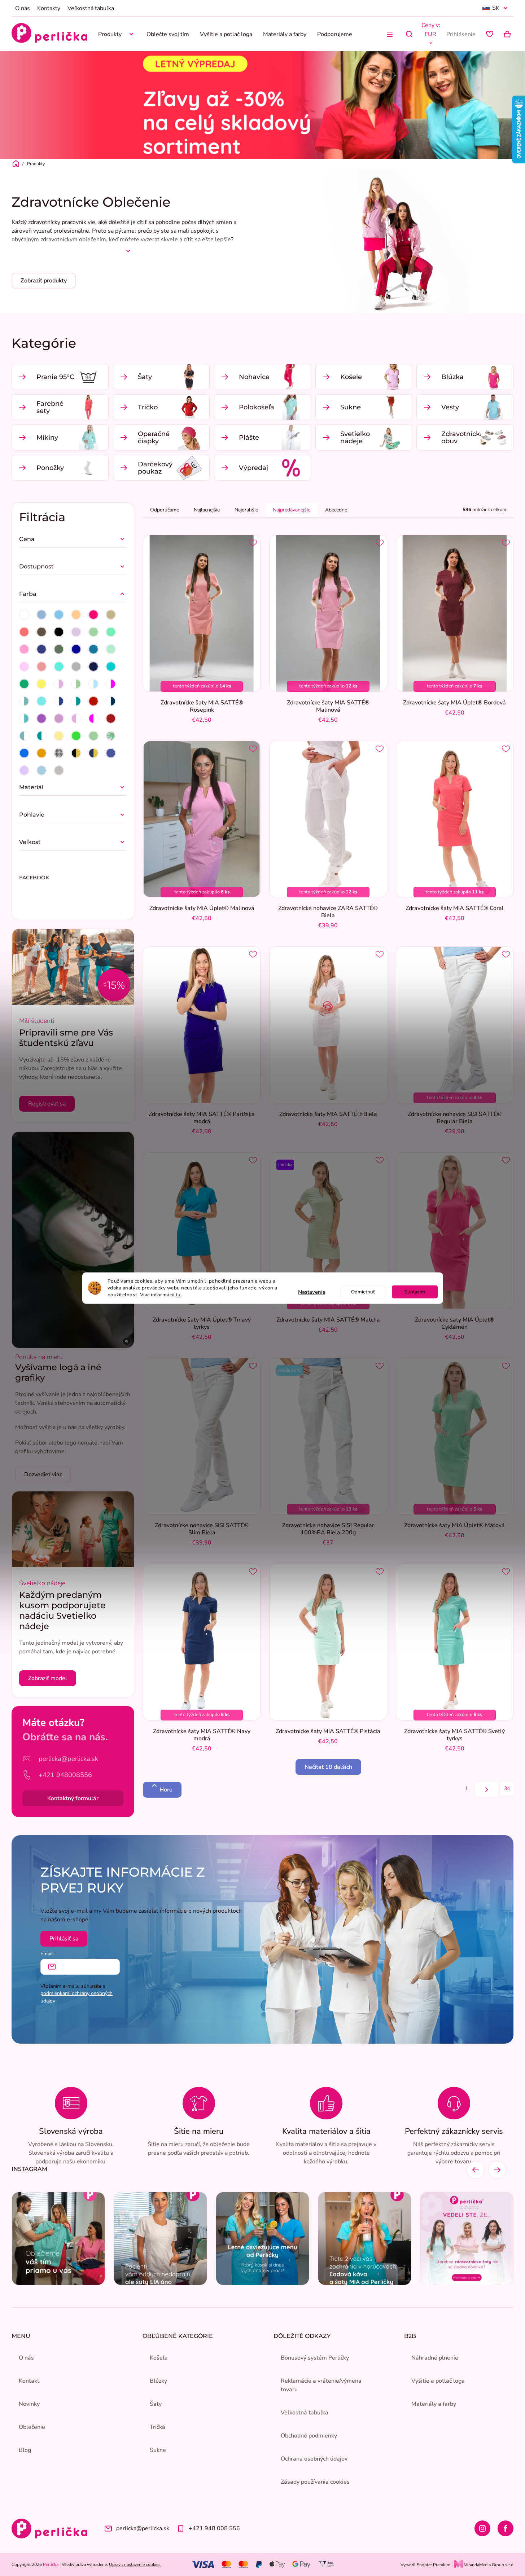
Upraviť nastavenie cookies (135, 2564)
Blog (25, 2450)
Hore (166, 1790)
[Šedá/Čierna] (59, 770)
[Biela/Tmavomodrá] (59, 701)
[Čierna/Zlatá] (76, 753)
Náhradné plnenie (435, 2358)
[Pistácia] (111, 649)
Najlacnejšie (207, 510)
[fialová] (59, 718)
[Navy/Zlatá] (93, 753)
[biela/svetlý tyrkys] (24, 701)
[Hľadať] (409, 34)
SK (496, 8)
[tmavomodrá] (93, 667)
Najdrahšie (246, 510)
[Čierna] (59, 632)
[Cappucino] (111, 615)
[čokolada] (41, 632)
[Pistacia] (93, 736)
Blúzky (158, 2381)
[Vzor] (24, 753)
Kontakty (49, 8)
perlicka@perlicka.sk (68, 1759)
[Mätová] (111, 632)
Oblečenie (32, 2427)
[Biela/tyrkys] (24, 718)
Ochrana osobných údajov (314, 2459)
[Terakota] (93, 701)
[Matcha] (93, 632)
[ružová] (24, 667)
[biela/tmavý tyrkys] (76, 701)
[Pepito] (59, 753)
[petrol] (93, 649)
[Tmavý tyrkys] (111, 667)
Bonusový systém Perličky (315, 2358)
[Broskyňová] (76, 615)
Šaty (156, 2404)
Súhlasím (415, 1291)
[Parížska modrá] (76, 649)
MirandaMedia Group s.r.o (488, 2565)
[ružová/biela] (76, 718)
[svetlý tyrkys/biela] (24, 736)
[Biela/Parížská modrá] (111, 701)
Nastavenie (312, 1292)
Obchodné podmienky (309, 2436)
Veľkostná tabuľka (91, 8)
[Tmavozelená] (24, 684)
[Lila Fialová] (76, 632)
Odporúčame (165, 510)
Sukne (158, 2450)
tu (178, 1294)
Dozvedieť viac (43, 1474)
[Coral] (24, 632)
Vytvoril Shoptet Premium (425, 2565)
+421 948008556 (65, 1775)
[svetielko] (111, 736)
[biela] (24, 615)
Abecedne (336, 510)
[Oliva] (59, 649)
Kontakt (29, 2381)
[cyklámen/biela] (93, 718)
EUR (430, 34)
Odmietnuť (363, 1291)
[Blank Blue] (41, 615)
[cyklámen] (93, 615)
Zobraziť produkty (44, 281)
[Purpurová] (41, 718)
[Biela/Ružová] (59, 684)
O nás (23, 8)
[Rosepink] (41, 667)
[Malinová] (24, 649)
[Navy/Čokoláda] (111, 753)
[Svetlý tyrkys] (59, 667)
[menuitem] (117, 34)
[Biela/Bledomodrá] (93, 684)
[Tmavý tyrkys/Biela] (41, 736)
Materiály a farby (434, 2404)
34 (507, 1788)
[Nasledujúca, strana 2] (487, 1790)
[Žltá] (41, 684)
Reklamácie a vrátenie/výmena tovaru (321, 2385)
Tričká (157, 2427)
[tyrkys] (41, 701)
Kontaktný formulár (73, 1798)
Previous (476, 2170)
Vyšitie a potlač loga (438, 2381)
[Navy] (41, 649)
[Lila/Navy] (24, 770)
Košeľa (159, 2358)
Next (497, 2170)
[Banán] (59, 736)
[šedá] (76, 667)
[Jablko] (76, 736)
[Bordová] (111, 718)
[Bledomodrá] (59, 615)
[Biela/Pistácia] (76, 684)
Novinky (29, 2404)
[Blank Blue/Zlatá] (41, 770)
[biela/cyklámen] (111, 684)
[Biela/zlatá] (41, 753)
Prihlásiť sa (64, 1939)
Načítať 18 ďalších (328, 1767)
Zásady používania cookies (315, 2482)
